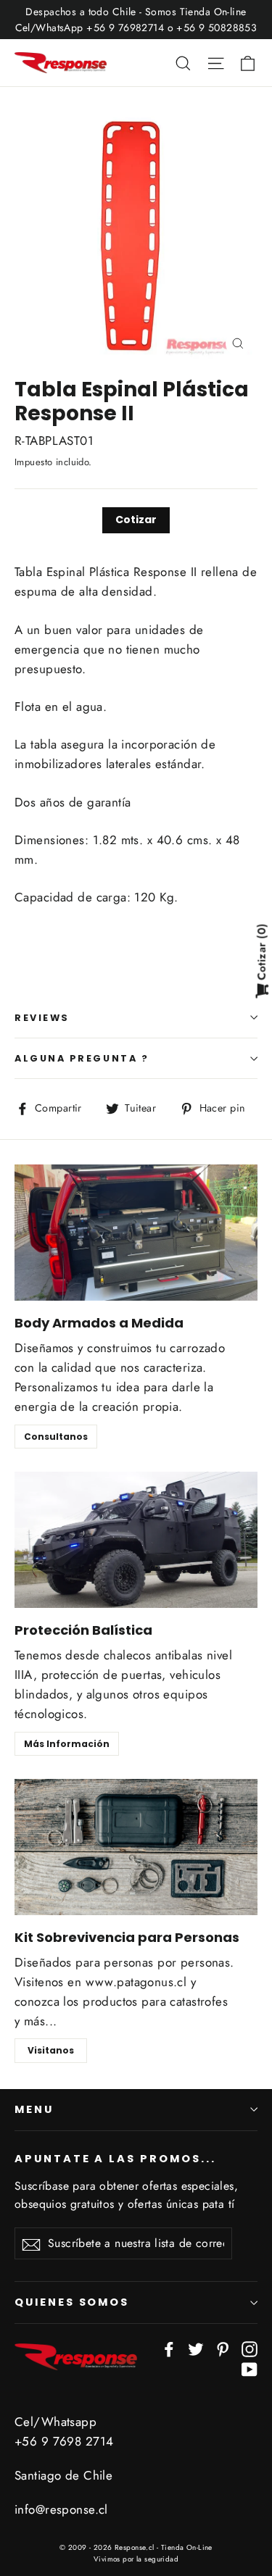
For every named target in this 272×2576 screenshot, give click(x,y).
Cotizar (136, 520)
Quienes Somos (72, 2302)
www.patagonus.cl (136, 1982)
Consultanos (56, 1437)
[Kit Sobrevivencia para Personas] (136, 1847)
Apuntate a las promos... (115, 2159)
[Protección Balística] (136, 1540)
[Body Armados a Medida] (136, 1233)
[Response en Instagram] (250, 2348)
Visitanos (51, 2050)
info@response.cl (61, 2509)
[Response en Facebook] (169, 2348)
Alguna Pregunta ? (82, 1058)
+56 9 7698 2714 (64, 2441)
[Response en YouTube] (250, 2368)
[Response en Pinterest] (223, 2348)
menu (34, 2109)
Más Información (67, 1744)
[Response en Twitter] (196, 2348)
